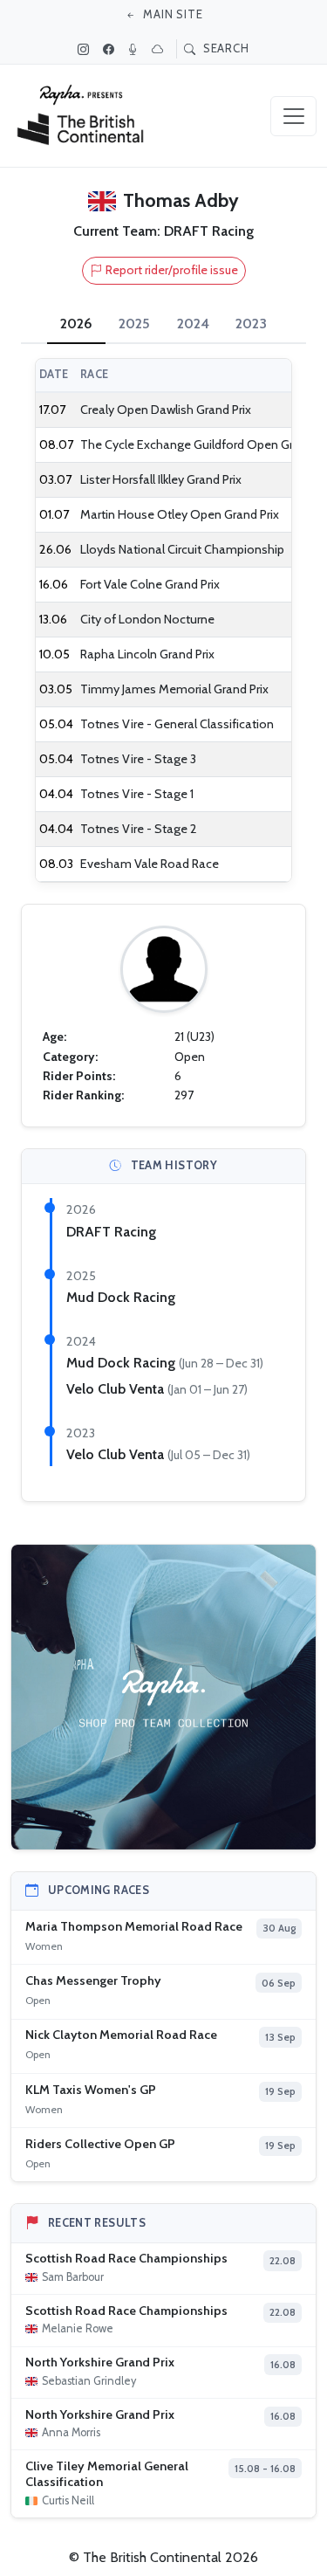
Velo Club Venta (117, 1389)
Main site (171, 14)
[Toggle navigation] (293, 116)
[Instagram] (85, 49)
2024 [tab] (193, 324)
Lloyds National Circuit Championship (182, 549)
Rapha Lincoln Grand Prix (147, 654)
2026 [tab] (76, 324)
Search (224, 48)
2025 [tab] (134, 324)
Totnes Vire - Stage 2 (139, 829)
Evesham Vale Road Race (150, 864)
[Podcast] (135, 49)
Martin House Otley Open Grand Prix (180, 514)
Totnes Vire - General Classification (177, 724)
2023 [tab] (251, 324)
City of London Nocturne (147, 619)
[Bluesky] (160, 49)
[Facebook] (111, 49)
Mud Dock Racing (121, 1297)
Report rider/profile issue (172, 270)
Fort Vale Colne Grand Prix (150, 584)
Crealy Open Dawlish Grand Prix (166, 410)
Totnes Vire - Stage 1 (137, 794)
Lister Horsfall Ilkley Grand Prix (161, 479)
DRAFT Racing (111, 1232)
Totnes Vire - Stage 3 (138, 759)
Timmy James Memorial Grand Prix (174, 689)
